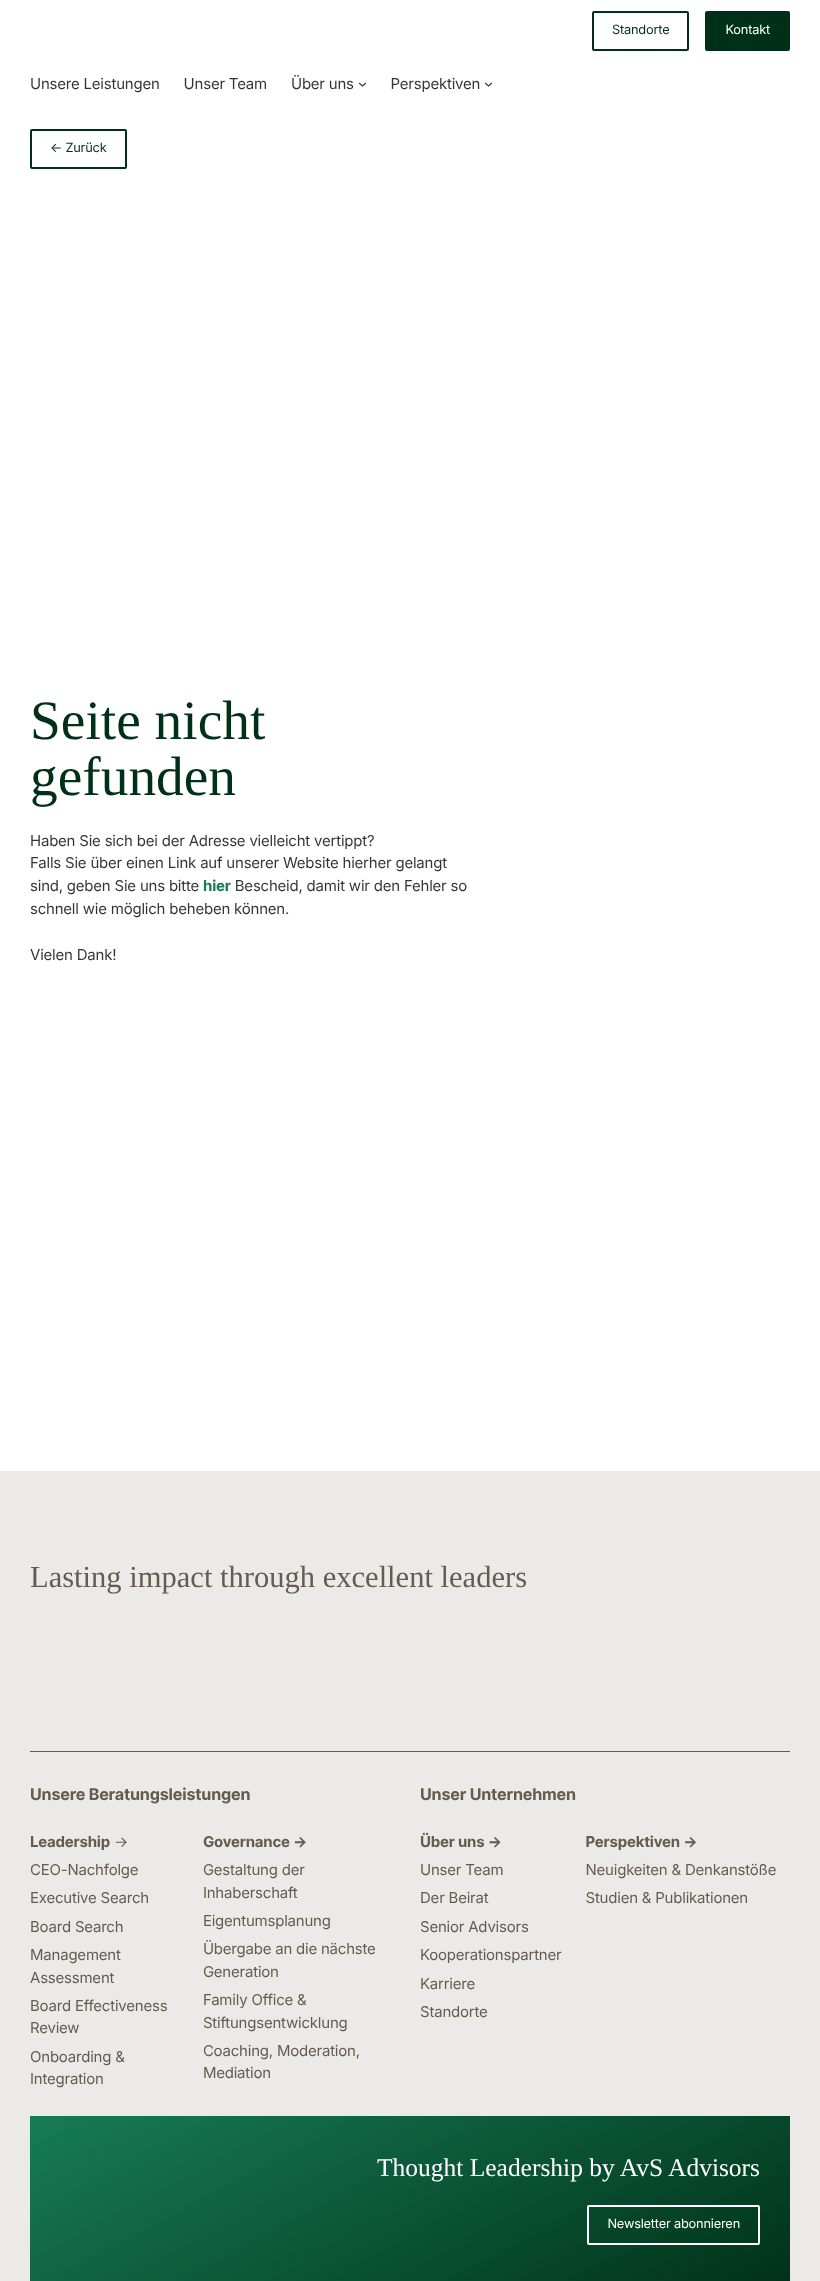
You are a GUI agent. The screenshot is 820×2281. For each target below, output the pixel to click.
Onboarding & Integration (77, 2067)
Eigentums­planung (267, 1920)
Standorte (640, 30)
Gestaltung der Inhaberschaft (254, 1880)
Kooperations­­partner (490, 1954)
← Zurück (78, 148)
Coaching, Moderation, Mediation (281, 2061)
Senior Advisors (474, 1926)
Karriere (447, 1983)
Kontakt (747, 30)
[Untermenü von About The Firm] (362, 83)
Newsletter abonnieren (673, 2224)
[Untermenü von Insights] (488, 83)
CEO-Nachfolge (84, 1869)
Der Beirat (454, 1897)
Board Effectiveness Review (98, 2016)
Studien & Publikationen (666, 1897)
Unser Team (461, 1869)
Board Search (76, 1926)
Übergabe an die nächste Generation (289, 1959)
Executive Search (89, 1897)
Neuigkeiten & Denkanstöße (680, 1869)
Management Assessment (75, 1965)
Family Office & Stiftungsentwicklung (275, 2010)
